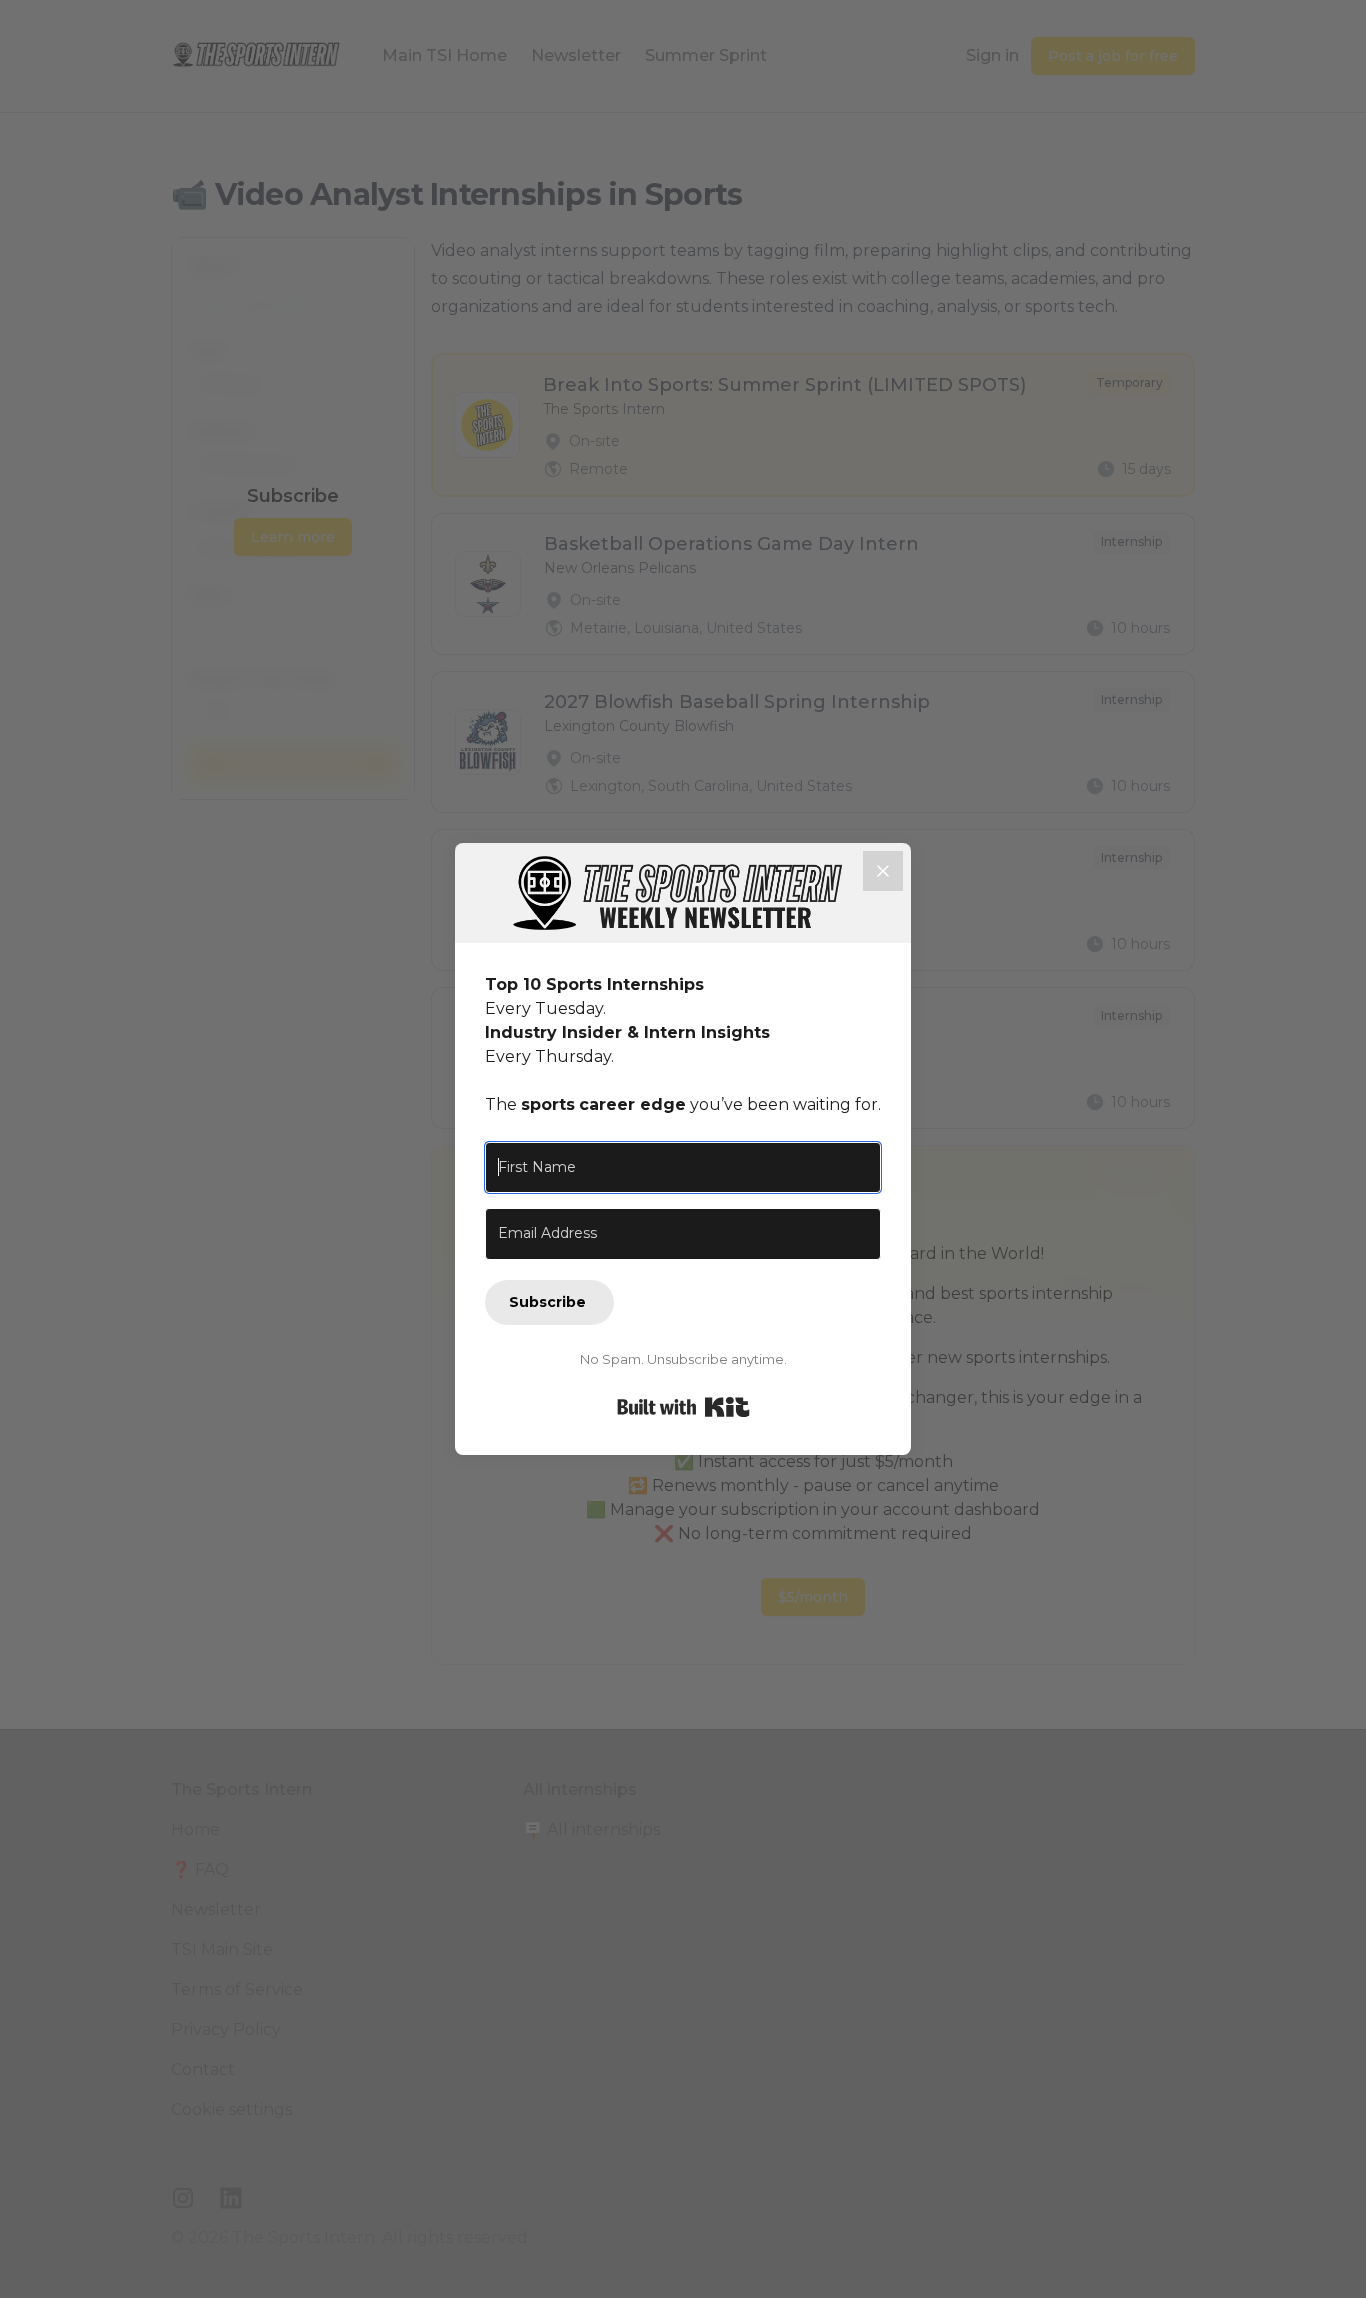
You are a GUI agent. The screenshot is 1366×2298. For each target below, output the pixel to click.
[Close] (883, 871)
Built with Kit (683, 1407)
